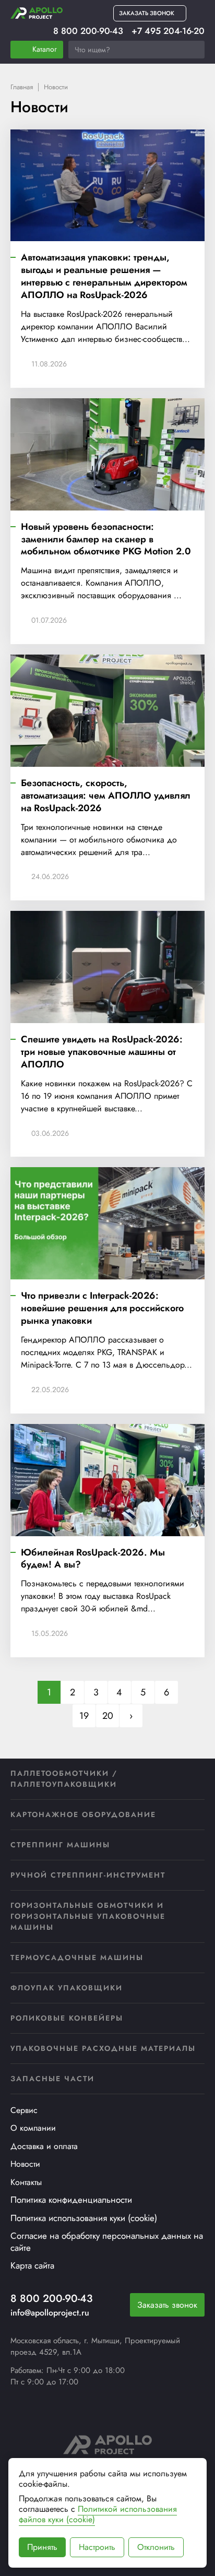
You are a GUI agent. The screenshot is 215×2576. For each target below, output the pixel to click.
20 (108, 1716)
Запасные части (52, 2079)
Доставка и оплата (44, 2146)
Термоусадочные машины (77, 1957)
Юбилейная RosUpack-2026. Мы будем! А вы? (93, 1559)
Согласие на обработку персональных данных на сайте (107, 2242)
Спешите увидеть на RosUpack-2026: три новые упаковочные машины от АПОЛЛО (102, 1052)
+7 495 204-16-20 (168, 31)
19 (84, 1716)
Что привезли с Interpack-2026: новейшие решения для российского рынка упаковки (102, 1309)
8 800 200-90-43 (88, 31)
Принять (42, 2547)
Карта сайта (32, 2265)
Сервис (24, 2110)
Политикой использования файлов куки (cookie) (98, 2514)
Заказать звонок (167, 2305)
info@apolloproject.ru (50, 2313)
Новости (25, 2164)
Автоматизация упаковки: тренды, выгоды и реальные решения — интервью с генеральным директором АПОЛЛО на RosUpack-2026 (104, 277)
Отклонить (156, 2547)
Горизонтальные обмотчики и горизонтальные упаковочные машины (88, 1916)
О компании (33, 2128)
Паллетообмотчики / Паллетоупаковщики (64, 1779)
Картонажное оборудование (83, 1814)
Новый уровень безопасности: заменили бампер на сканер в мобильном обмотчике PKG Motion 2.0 (106, 540)
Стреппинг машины (60, 1845)
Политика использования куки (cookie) (84, 2218)
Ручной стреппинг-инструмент (88, 1875)
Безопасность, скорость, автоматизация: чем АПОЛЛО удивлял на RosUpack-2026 (106, 796)
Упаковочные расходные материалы (103, 2048)
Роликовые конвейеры (67, 2018)
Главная (22, 87)
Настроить (97, 2547)
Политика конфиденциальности (71, 2200)
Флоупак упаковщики (67, 1988)
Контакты (26, 2182)
